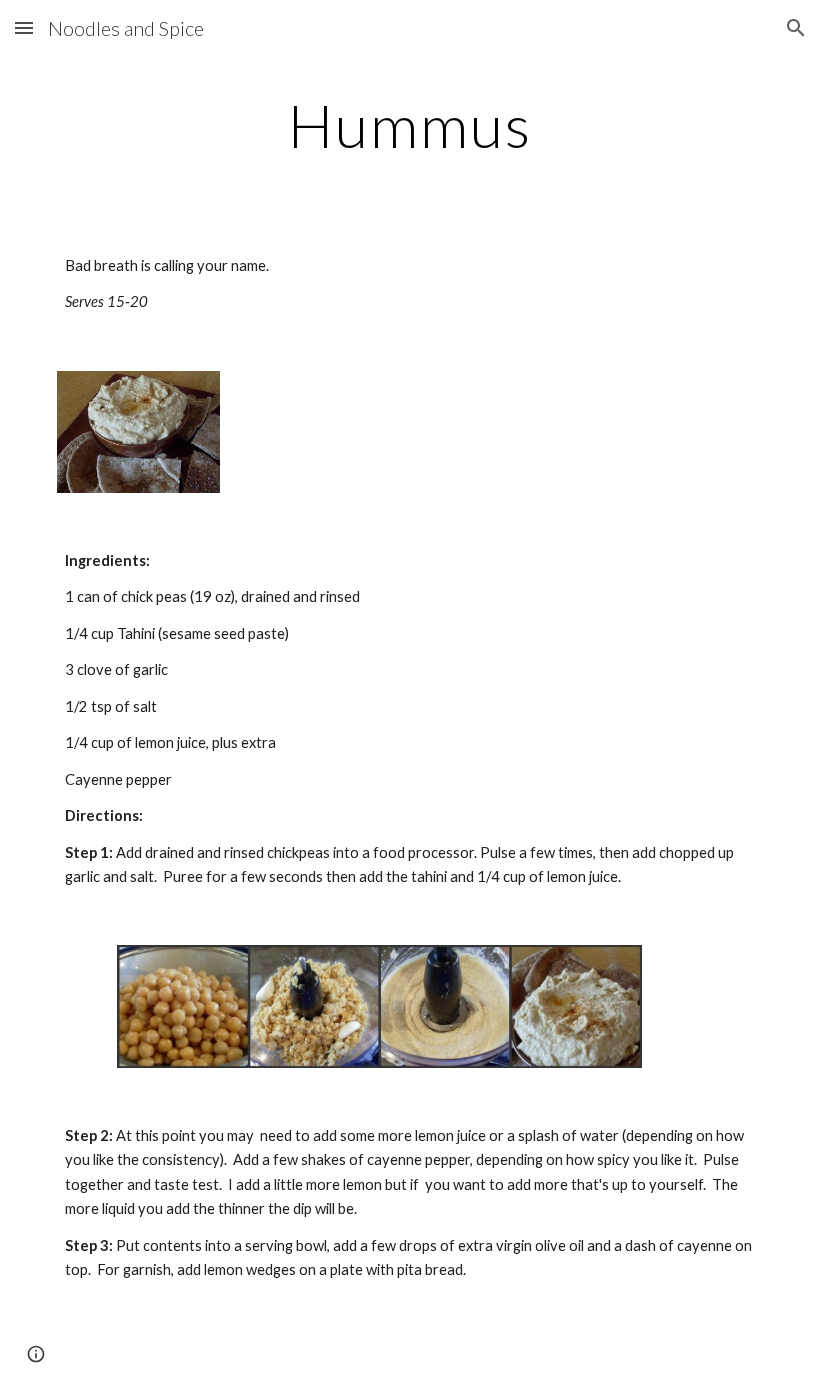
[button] (24, 27)
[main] (410, 125)
